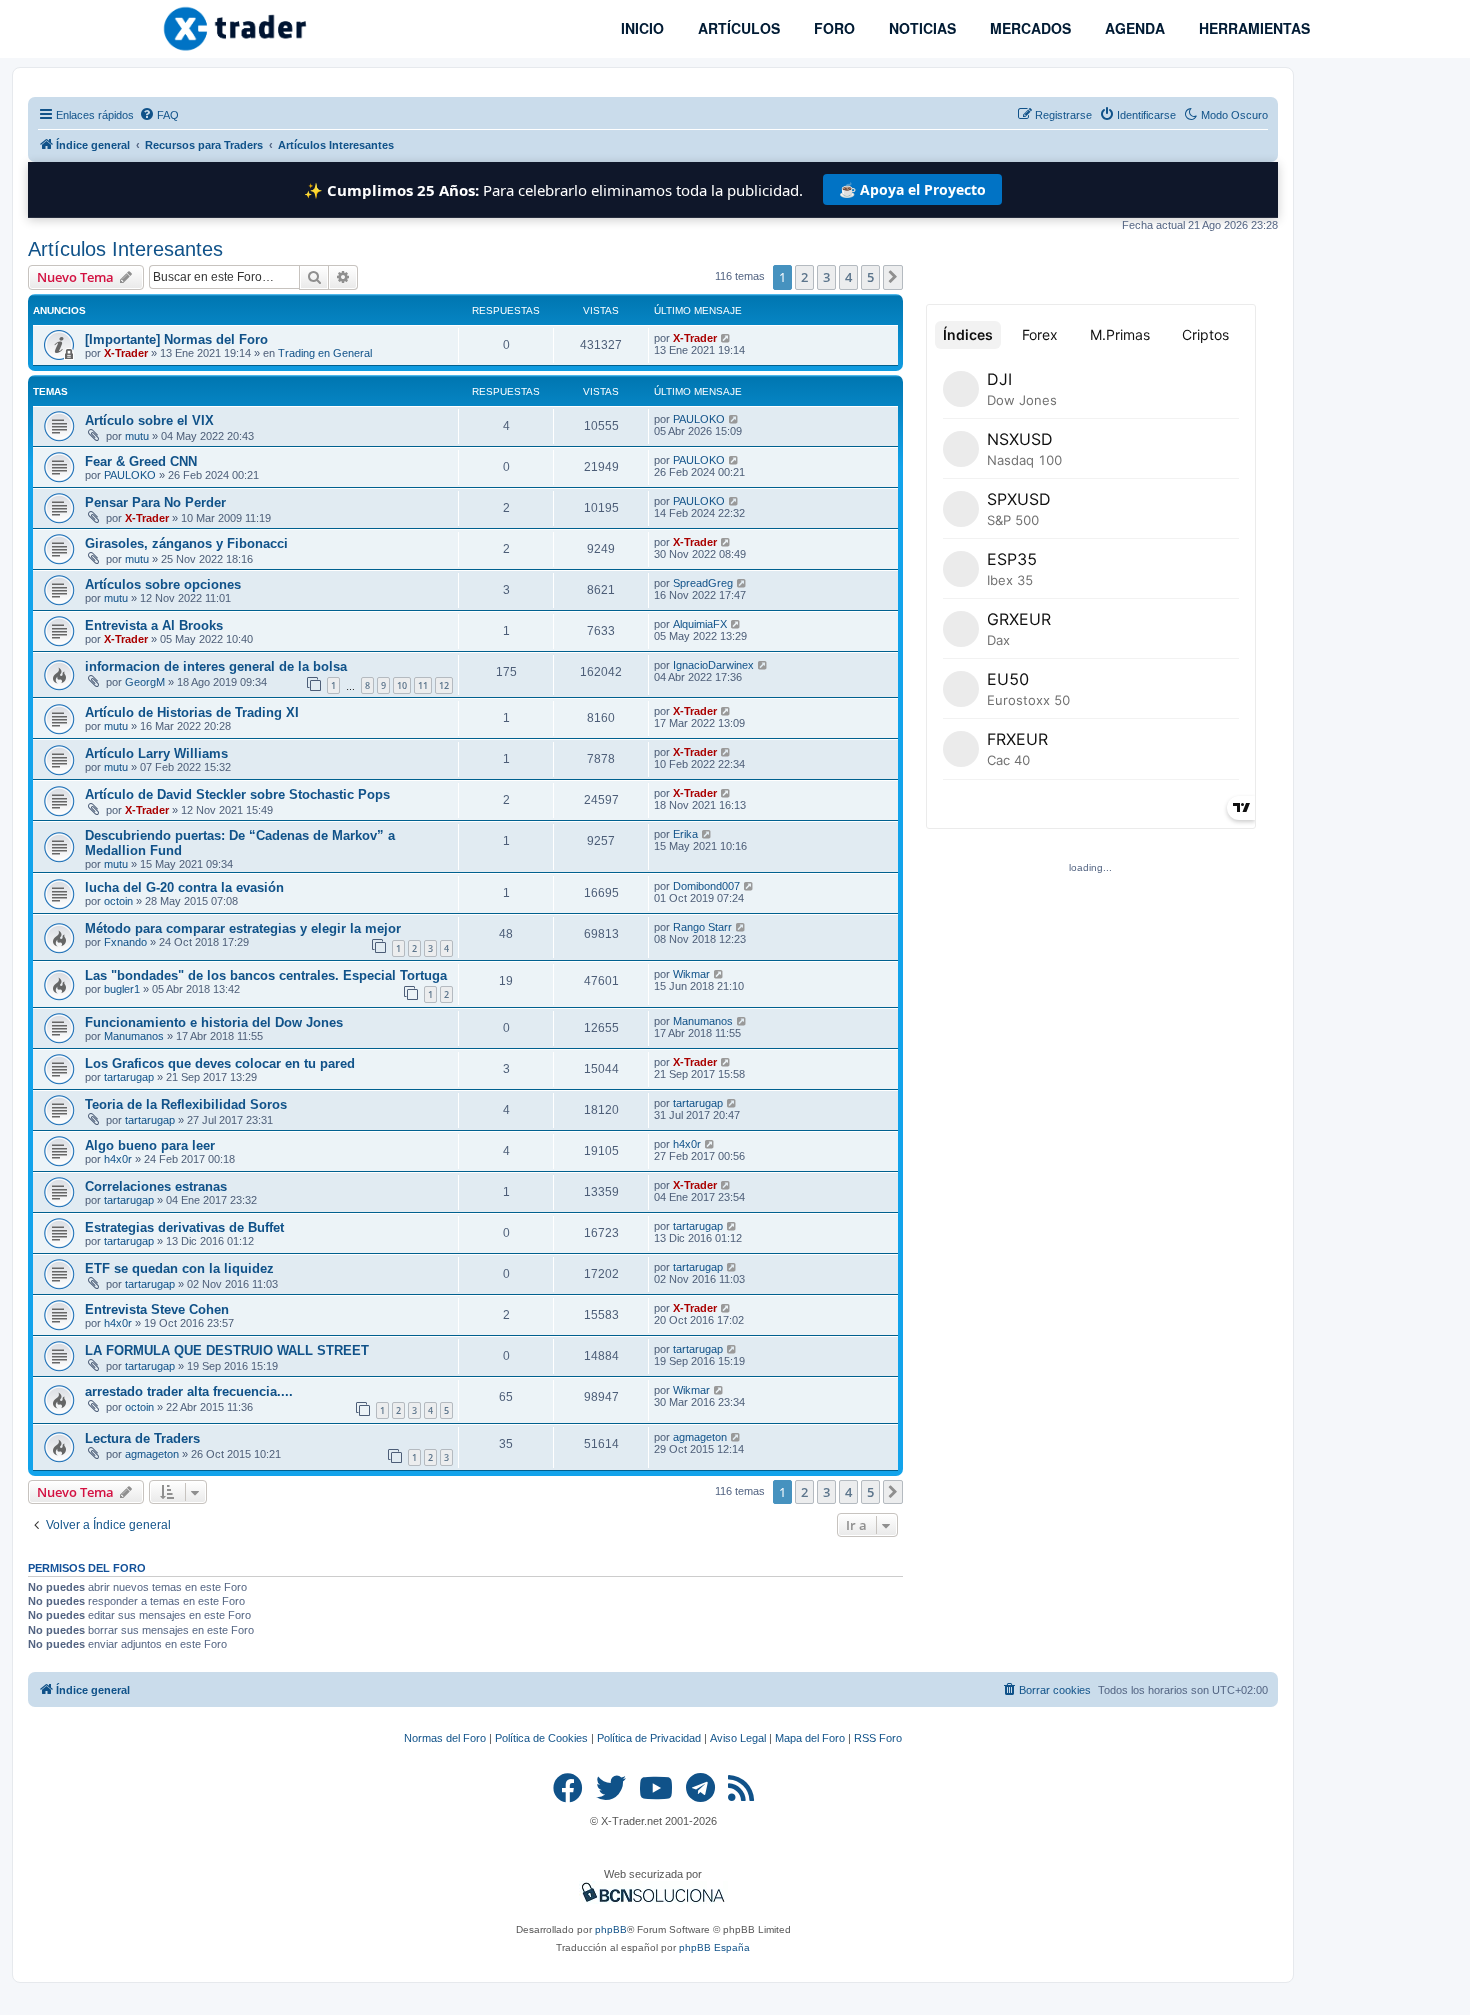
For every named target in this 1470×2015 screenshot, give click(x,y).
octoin (118, 901)
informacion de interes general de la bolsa (216, 666)
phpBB (611, 1929)
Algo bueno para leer (150, 1145)
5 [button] (870, 277)
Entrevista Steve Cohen (157, 1309)
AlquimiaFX (700, 624)
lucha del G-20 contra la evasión (184, 887)
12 (444, 685)
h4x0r (118, 1159)
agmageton (152, 1454)
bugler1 (122, 989)
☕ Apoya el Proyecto (912, 189)
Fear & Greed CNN (141, 461)
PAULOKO (699, 419)
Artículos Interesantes (125, 249)
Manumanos (134, 1036)
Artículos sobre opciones (163, 584)
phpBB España (714, 1947)
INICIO (640, 28)
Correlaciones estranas (156, 1186)
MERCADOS (1028, 28)
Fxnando (125, 942)
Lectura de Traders (142, 1438)
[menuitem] (159, 115)
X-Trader (126, 353)
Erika (685, 834)
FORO (832, 28)
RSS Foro (878, 1738)
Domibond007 (706, 886)
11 (423, 685)
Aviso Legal (738, 1738)
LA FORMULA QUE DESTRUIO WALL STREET (227, 1350)
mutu (137, 436)
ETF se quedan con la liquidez (179, 1268)
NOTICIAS (920, 28)
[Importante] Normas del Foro (176, 339)
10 (402, 685)
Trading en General (325, 353)
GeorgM (145, 682)
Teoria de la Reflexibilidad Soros (186, 1104)
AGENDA (1133, 28)
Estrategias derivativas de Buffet (184, 1227)
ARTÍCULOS (737, 28)
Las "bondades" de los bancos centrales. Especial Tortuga (266, 975)
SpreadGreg (703, 583)
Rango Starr (702, 927)
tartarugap (129, 1077)
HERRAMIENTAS (1252, 28)
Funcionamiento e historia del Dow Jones (214, 1022)
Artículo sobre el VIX (149, 420)
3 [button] (826, 277)
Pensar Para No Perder (155, 502)
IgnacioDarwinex (713, 665)
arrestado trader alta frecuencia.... (189, 1391)
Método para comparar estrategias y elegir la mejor (243, 928)
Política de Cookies (541, 1738)
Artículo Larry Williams (156, 753)
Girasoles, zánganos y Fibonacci (186, 543)
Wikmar (691, 974)
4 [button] (848, 277)
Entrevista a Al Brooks (154, 625)
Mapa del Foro (810, 1738)
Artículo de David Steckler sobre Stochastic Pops (237, 794)
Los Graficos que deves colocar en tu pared (220, 1063)
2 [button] (804, 277)
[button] (893, 277)
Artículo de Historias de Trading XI (192, 712)
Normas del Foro (445, 1738)
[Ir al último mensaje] (726, 338)
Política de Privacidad (649, 1738)
